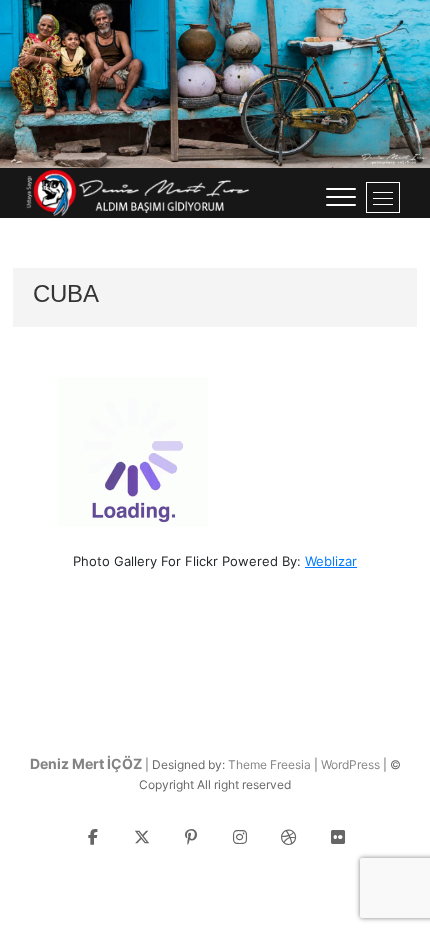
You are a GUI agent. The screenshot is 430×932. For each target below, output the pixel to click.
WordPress (350, 764)
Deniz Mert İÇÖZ (86, 763)
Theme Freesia (269, 764)
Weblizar (331, 561)
